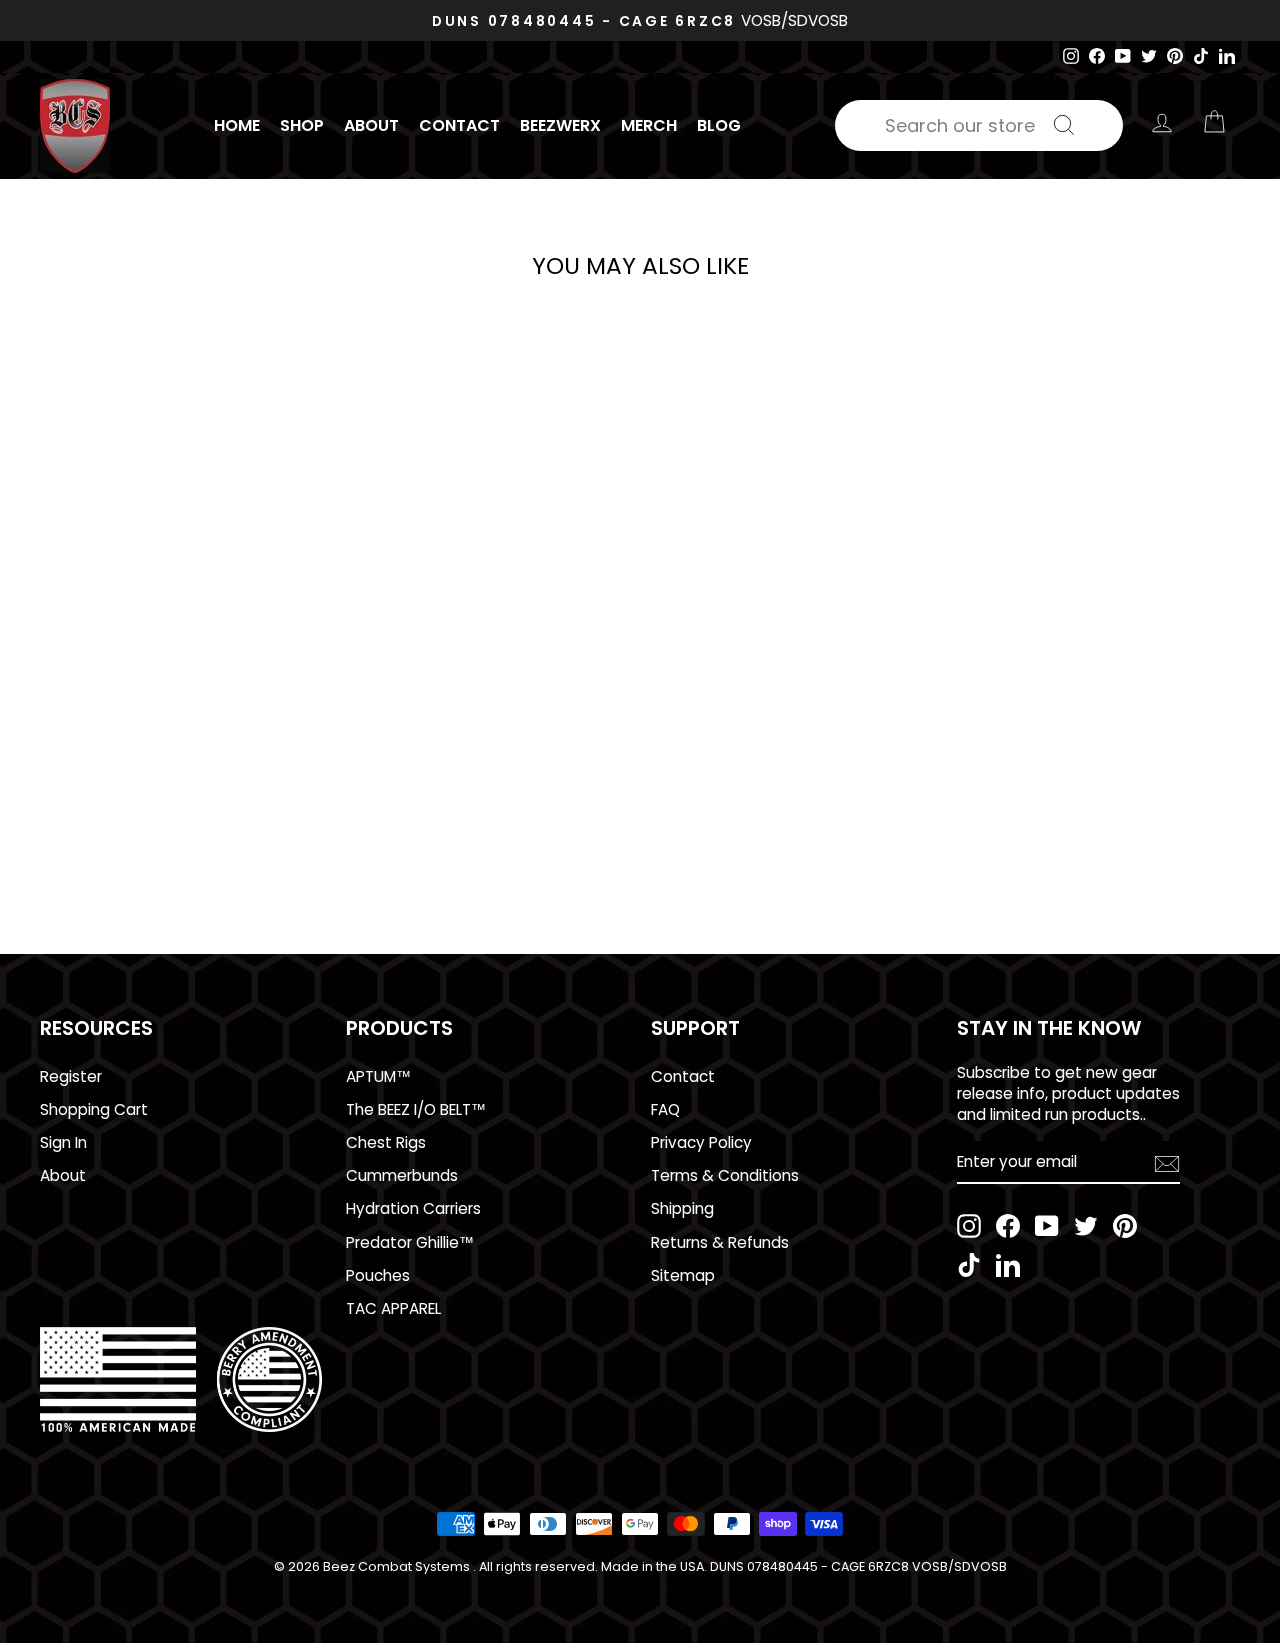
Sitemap (683, 1275)
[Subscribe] (1167, 1163)
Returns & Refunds (720, 1242)
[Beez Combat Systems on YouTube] (1047, 1226)
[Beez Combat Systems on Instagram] (969, 1226)
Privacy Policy (701, 1142)
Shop (302, 125)
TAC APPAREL (393, 1308)
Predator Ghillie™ (410, 1242)
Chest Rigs (386, 1142)
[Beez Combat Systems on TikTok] (969, 1265)
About (371, 125)
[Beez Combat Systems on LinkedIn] (1008, 1265)
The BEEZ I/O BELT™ (416, 1109)
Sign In (63, 1142)
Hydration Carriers (413, 1208)
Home (237, 125)
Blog (719, 125)
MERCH (649, 125)
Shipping (682, 1208)
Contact (459, 125)
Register (71, 1076)
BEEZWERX (560, 125)
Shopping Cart (94, 1109)
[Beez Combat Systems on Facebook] (1008, 1226)
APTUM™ (378, 1076)
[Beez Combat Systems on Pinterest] (1125, 1226)
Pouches (378, 1275)
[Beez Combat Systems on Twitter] (1086, 1226)
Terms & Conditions (725, 1175)
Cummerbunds (402, 1175)
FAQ (665, 1109)
